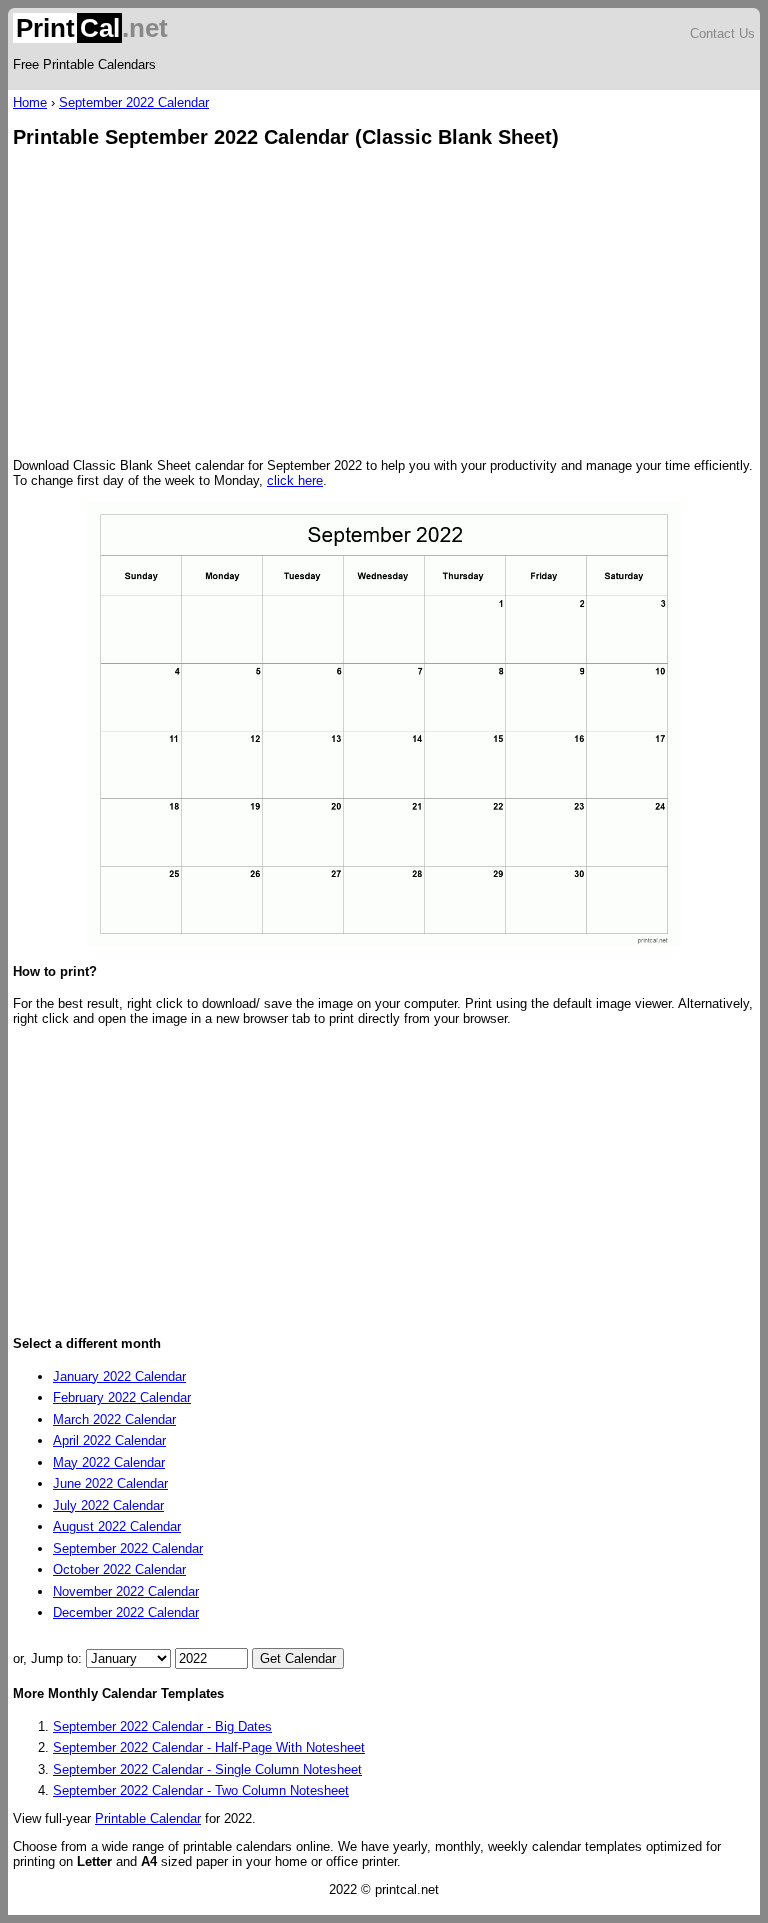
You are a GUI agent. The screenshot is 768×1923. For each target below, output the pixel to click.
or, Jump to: (49, 1658)
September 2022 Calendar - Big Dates (162, 1726)
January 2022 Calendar (119, 1376)
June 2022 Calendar (110, 1483)
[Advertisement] (384, 305)
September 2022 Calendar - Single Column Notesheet (207, 1769)
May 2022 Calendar (109, 1462)
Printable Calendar (148, 1818)
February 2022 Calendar (122, 1397)
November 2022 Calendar (126, 1591)
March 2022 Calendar (114, 1419)
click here (295, 480)
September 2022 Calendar (134, 102)
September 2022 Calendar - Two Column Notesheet (201, 1790)
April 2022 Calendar (109, 1440)
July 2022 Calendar (108, 1505)
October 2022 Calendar (119, 1569)
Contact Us (722, 33)
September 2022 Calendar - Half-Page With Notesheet (209, 1747)
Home (30, 102)
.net (92, 28)
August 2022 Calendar (117, 1526)
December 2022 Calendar (126, 1612)
